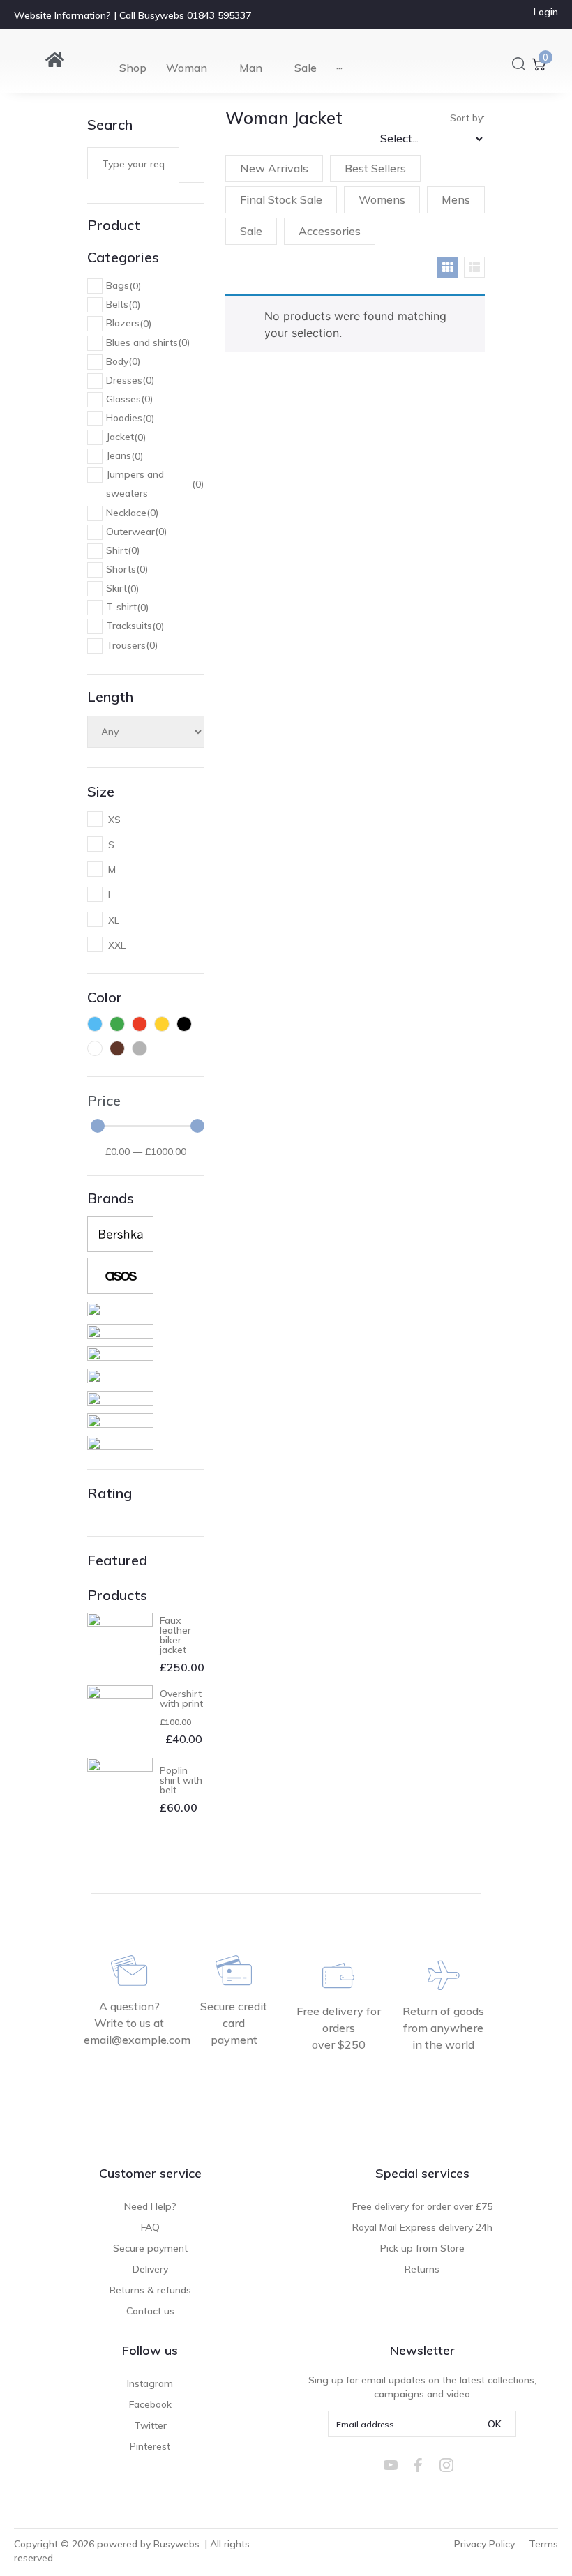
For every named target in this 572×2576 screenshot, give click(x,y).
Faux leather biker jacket (175, 1635)
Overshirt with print (181, 1698)
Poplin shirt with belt (181, 1780)
